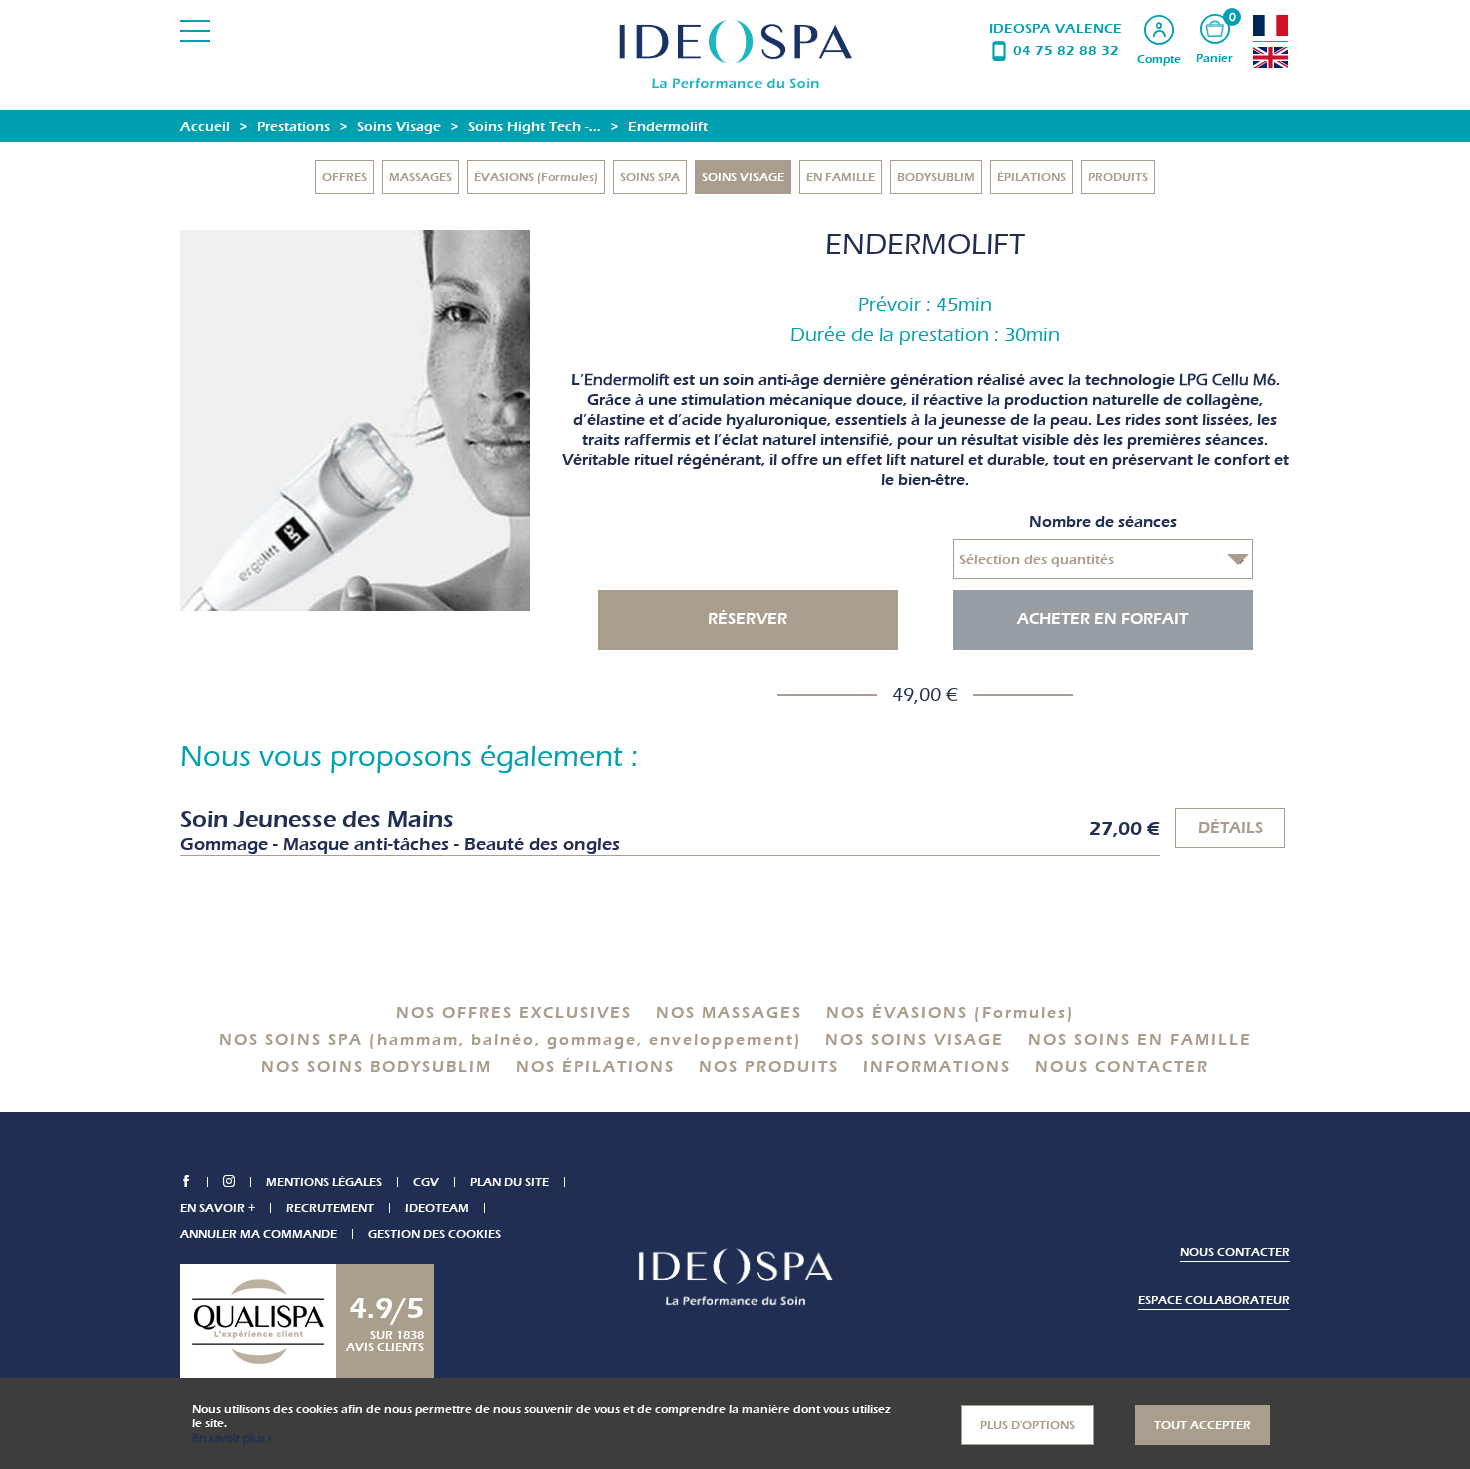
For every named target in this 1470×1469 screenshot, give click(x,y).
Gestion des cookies (434, 1234)
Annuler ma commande (258, 1234)
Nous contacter (1235, 1252)
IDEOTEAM (437, 1208)
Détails (1230, 828)
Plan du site (509, 1182)
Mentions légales (324, 1182)
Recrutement (330, 1208)
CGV (426, 1182)
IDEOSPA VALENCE (1055, 29)
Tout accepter (1202, 1425)
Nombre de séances (1103, 522)
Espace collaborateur (1214, 1300)
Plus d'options (1027, 1425)
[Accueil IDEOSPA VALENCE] (735, 54)
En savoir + (217, 1208)
